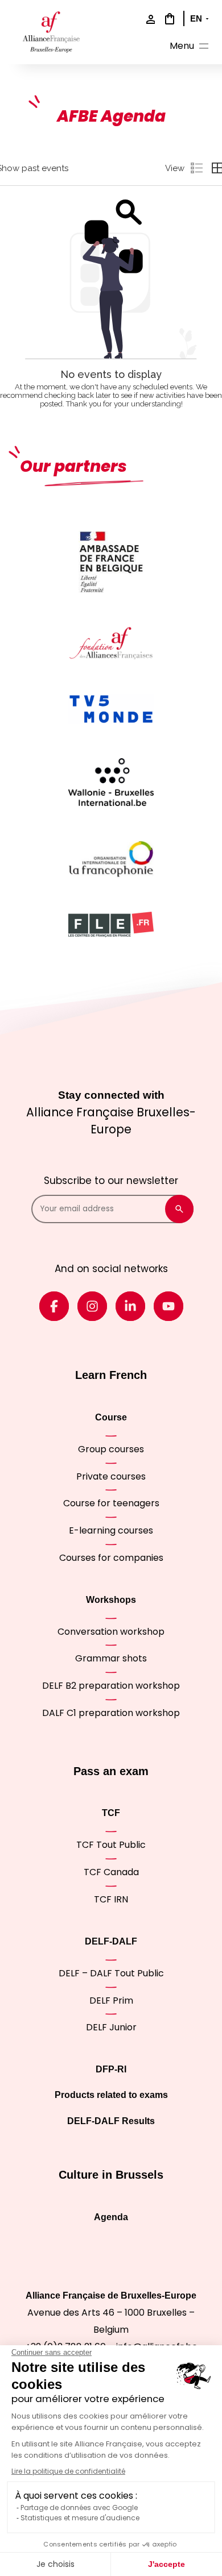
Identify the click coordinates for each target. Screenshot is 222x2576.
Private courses (111, 1476)
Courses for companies (111, 1558)
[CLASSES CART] (168, 19)
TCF (111, 1813)
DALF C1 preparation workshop (111, 1713)
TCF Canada (111, 1872)
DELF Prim (111, 2000)
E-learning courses (111, 1530)
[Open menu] (190, 47)
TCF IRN (111, 1899)
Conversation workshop (111, 1632)
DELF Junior (111, 2027)
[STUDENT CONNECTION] (148, 20)
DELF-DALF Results (111, 2121)
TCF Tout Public (111, 1845)
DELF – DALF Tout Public (111, 1973)
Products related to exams (111, 2095)
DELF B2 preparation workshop (111, 1686)
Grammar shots (111, 1658)
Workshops (111, 1600)
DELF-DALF (111, 1941)
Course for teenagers (111, 1503)
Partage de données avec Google (79, 2508)
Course (111, 1417)
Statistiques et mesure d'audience (80, 2518)
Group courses (111, 1449)
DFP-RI (111, 2069)
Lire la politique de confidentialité (68, 2471)
